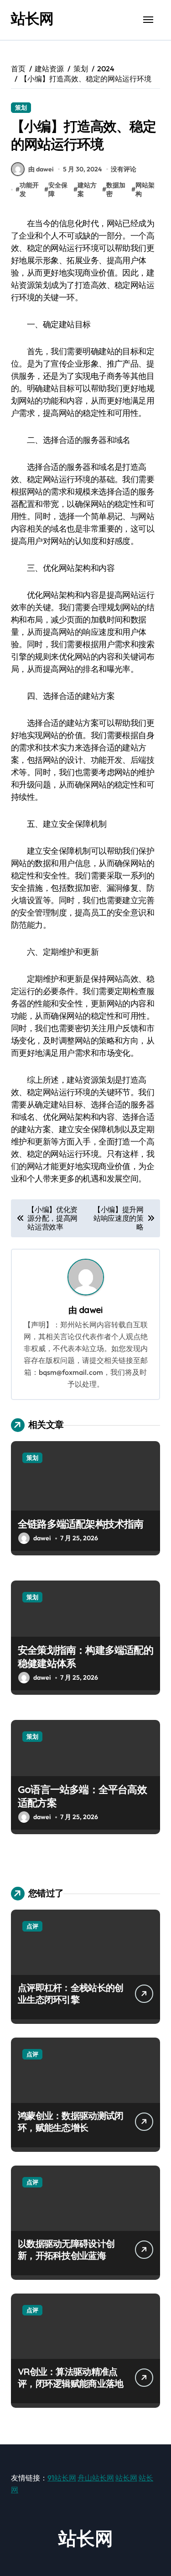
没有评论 (124, 169)
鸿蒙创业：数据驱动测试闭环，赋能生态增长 (70, 2121)
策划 (21, 107)
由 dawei (41, 169)
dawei (91, 1310)
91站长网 (62, 2478)
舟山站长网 (96, 2478)
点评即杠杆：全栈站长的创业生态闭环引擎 (70, 1993)
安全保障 (58, 190)
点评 (32, 1926)
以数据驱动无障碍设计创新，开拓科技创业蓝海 (66, 2249)
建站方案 (87, 190)
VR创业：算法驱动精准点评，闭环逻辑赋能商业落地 (70, 2377)
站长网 (32, 18)
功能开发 (29, 190)
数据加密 (116, 190)
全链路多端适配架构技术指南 (81, 1524)
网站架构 (145, 190)
